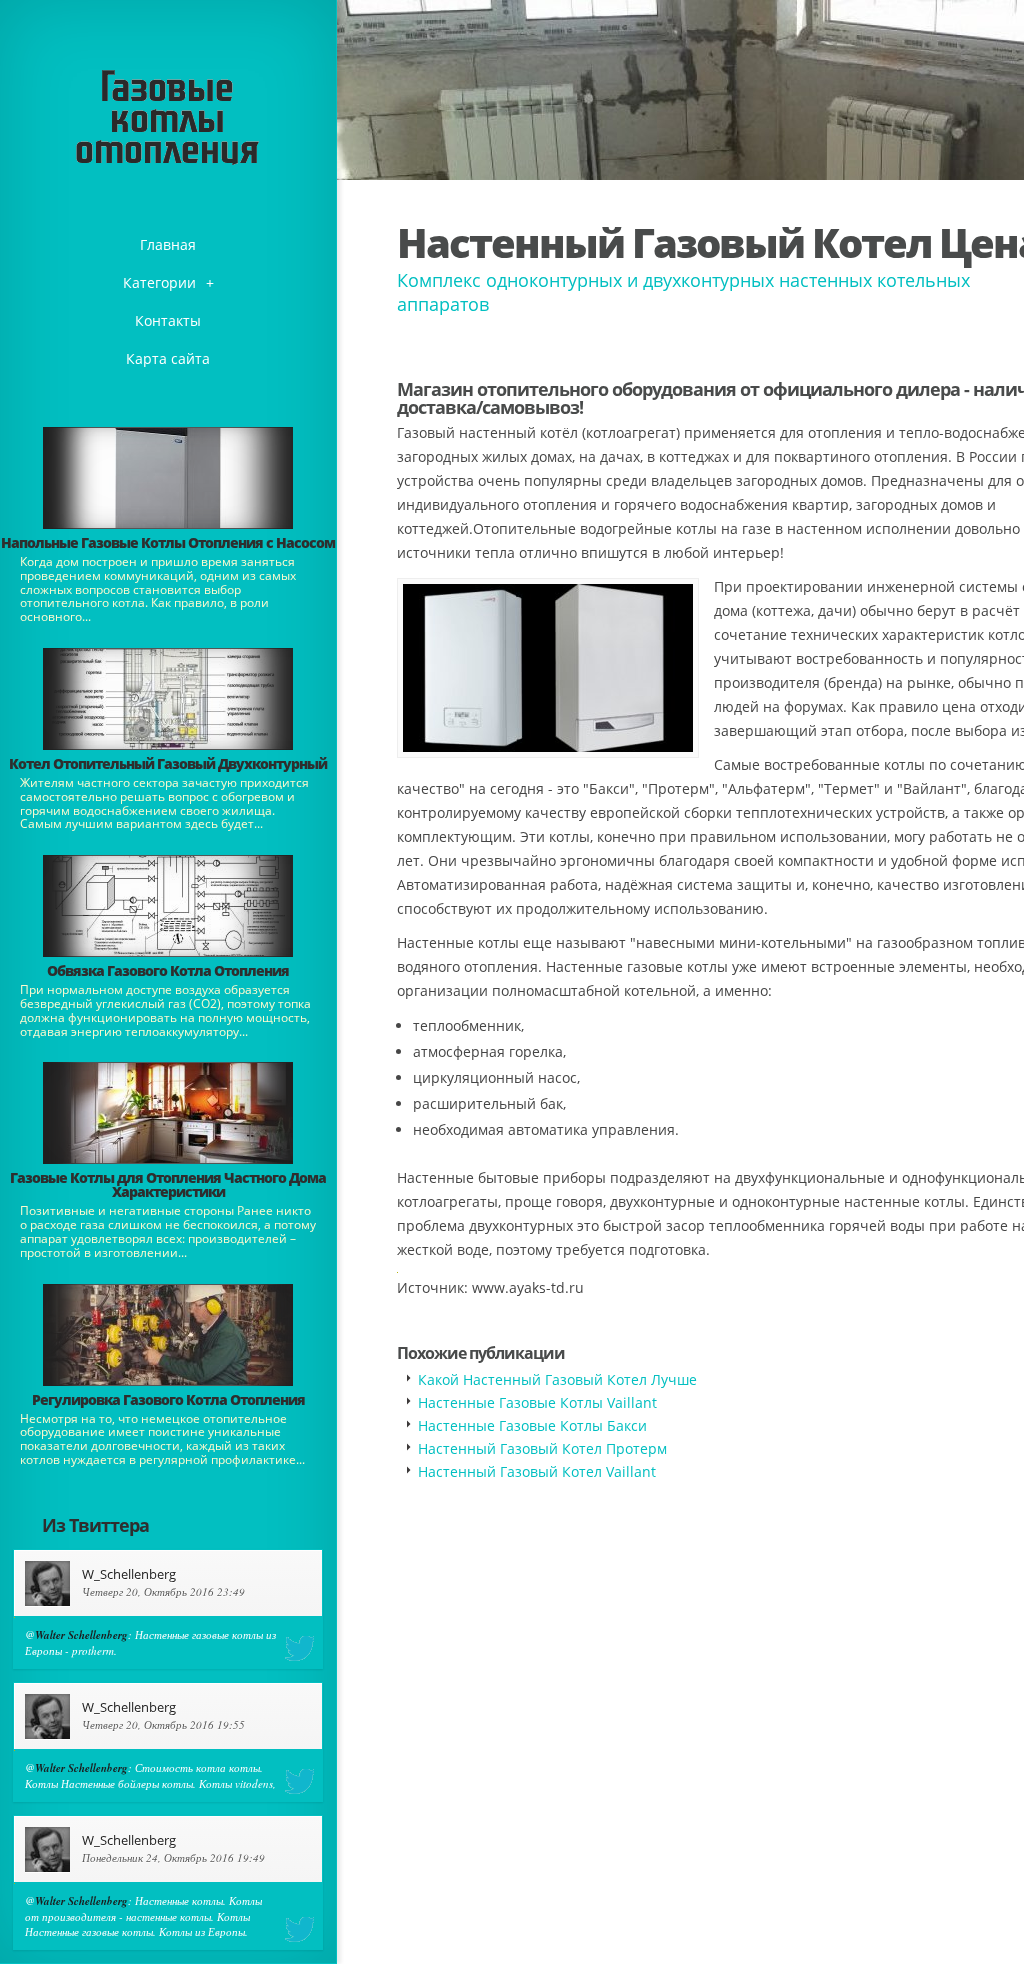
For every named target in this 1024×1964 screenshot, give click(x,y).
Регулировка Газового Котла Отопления (168, 1399)
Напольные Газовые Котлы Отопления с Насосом (168, 542)
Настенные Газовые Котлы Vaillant (537, 1402)
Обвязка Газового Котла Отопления (168, 970)
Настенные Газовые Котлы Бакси (532, 1425)
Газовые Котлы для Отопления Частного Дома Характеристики (168, 1184)
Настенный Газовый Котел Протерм (542, 1448)
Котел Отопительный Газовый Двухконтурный (168, 763)
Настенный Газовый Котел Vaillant (537, 1471)
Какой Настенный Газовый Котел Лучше (557, 1379)
